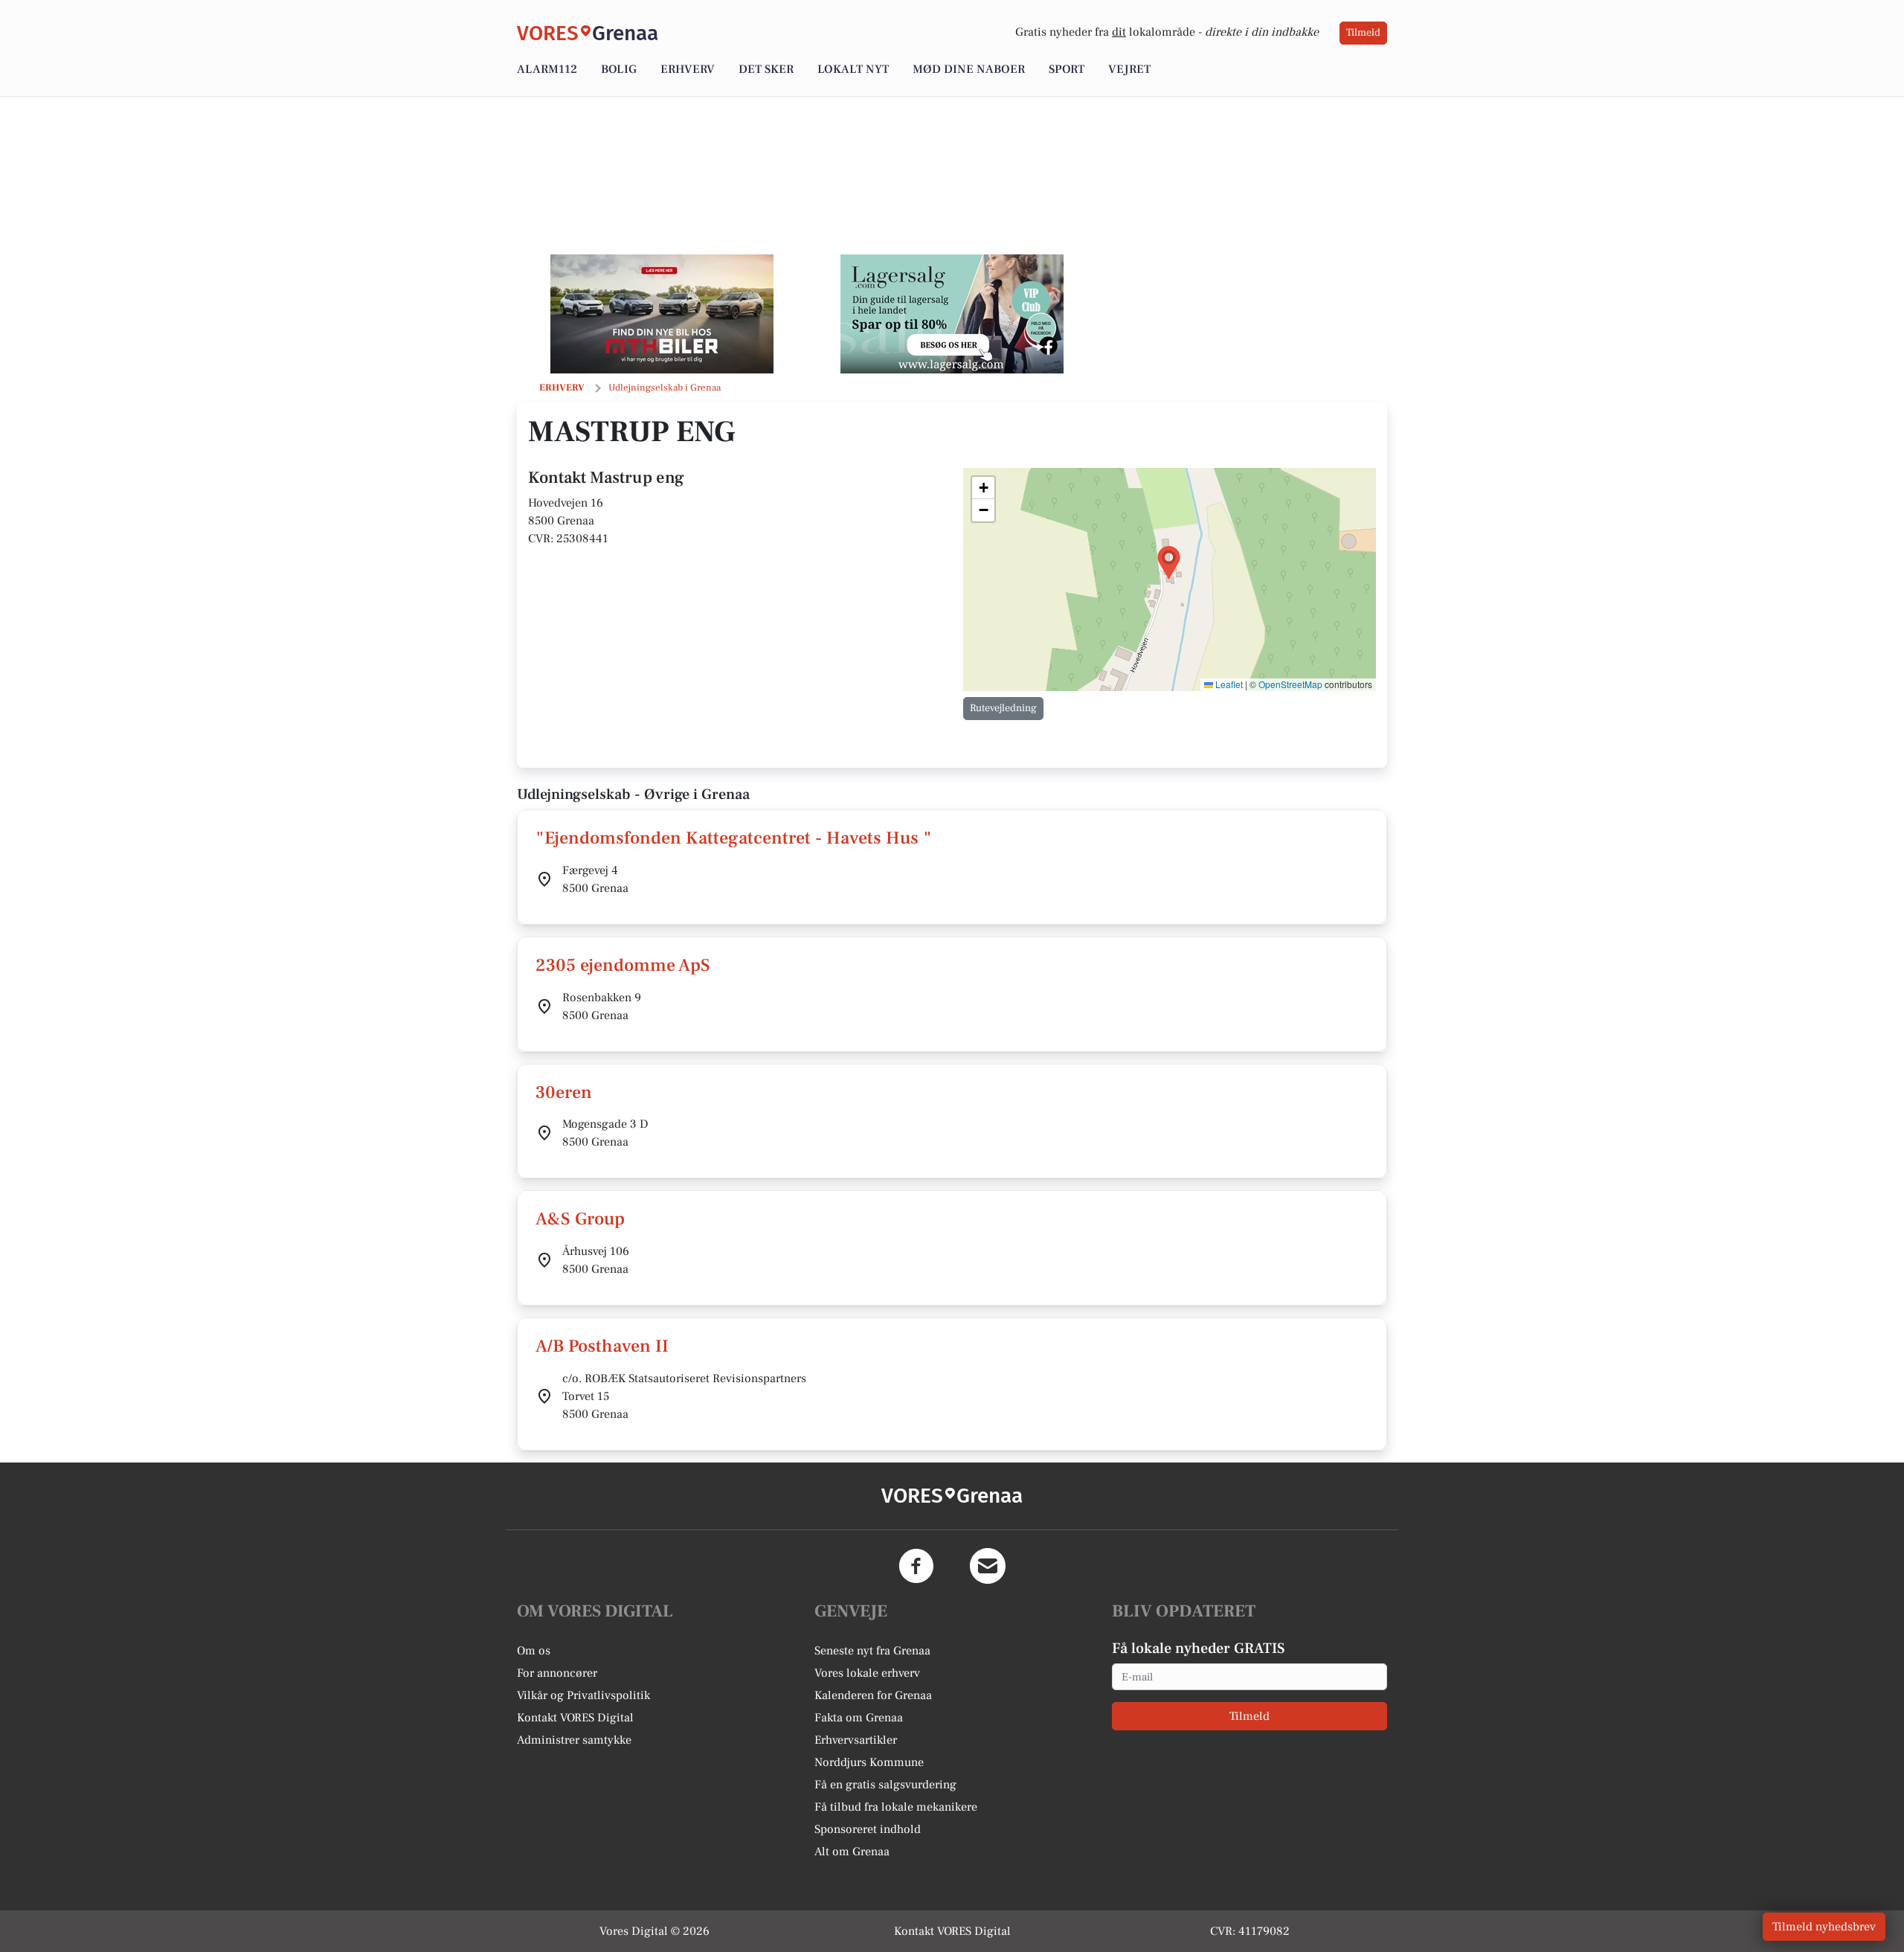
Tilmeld (1363, 33)
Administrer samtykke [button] (574, 1740)
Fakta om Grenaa (859, 1718)
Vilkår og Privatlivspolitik (583, 1695)
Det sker (766, 69)
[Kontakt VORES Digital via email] (988, 1566)
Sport (1067, 69)
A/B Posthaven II (602, 1346)
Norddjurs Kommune (869, 1762)
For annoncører (557, 1673)
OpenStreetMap (1290, 684)
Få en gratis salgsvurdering (885, 1785)
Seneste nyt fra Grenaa (872, 1651)
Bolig (619, 69)
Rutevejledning (1003, 708)
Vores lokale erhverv (867, 1673)
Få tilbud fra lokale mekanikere (896, 1807)
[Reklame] (662, 314)
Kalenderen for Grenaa (873, 1695)
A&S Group (580, 1219)
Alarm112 (547, 69)
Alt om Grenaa (852, 1852)
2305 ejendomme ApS (623, 965)
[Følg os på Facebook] (916, 1566)
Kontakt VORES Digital (575, 1718)
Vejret (1129, 69)
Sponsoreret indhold (868, 1829)
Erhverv (688, 69)
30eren (564, 1092)
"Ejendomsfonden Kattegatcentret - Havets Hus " (734, 838)
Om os (534, 1651)
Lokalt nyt (853, 69)
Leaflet (1228, 684)
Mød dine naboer (969, 69)
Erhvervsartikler (856, 1740)
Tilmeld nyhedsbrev (1824, 1927)
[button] (1169, 563)
